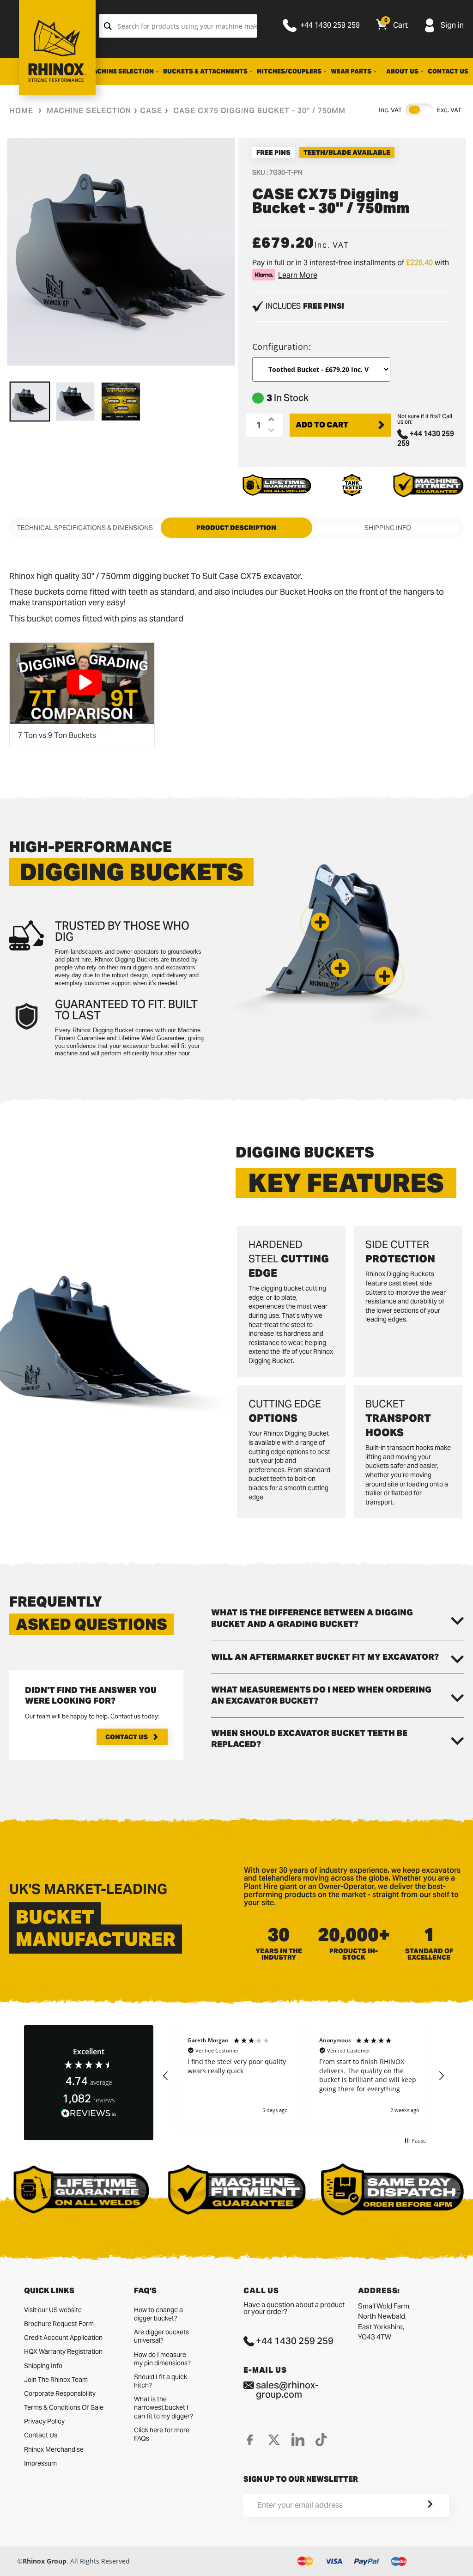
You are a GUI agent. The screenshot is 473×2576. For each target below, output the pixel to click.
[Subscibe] (419, 2505)
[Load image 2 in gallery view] (76, 402)
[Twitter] (274, 2440)
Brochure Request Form (59, 2324)
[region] (303, 2076)
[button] (384, 976)
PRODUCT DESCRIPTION (236, 528)
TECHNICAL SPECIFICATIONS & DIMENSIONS (85, 528)
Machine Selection (89, 111)
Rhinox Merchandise (54, 2449)
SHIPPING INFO (388, 528)
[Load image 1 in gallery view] (30, 402)
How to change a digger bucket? (158, 2314)
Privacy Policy (44, 2421)
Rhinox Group (45, 2561)
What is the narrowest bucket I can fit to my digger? (164, 2407)
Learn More (298, 275)
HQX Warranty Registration (63, 2351)
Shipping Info (43, 2366)
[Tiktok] (321, 2440)
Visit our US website (53, 2310)
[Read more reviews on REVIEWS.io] (89, 2114)
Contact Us (127, 1737)
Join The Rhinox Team (56, 2380)
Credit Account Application (63, 2338)
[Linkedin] (298, 2440)
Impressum (40, 2463)
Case (151, 111)
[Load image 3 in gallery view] (121, 402)
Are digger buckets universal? (161, 2336)
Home (21, 111)
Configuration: (282, 347)
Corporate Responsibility (60, 2393)
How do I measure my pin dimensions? (162, 2359)
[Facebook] (250, 2440)
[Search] (108, 26)
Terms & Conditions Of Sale (64, 2407)
